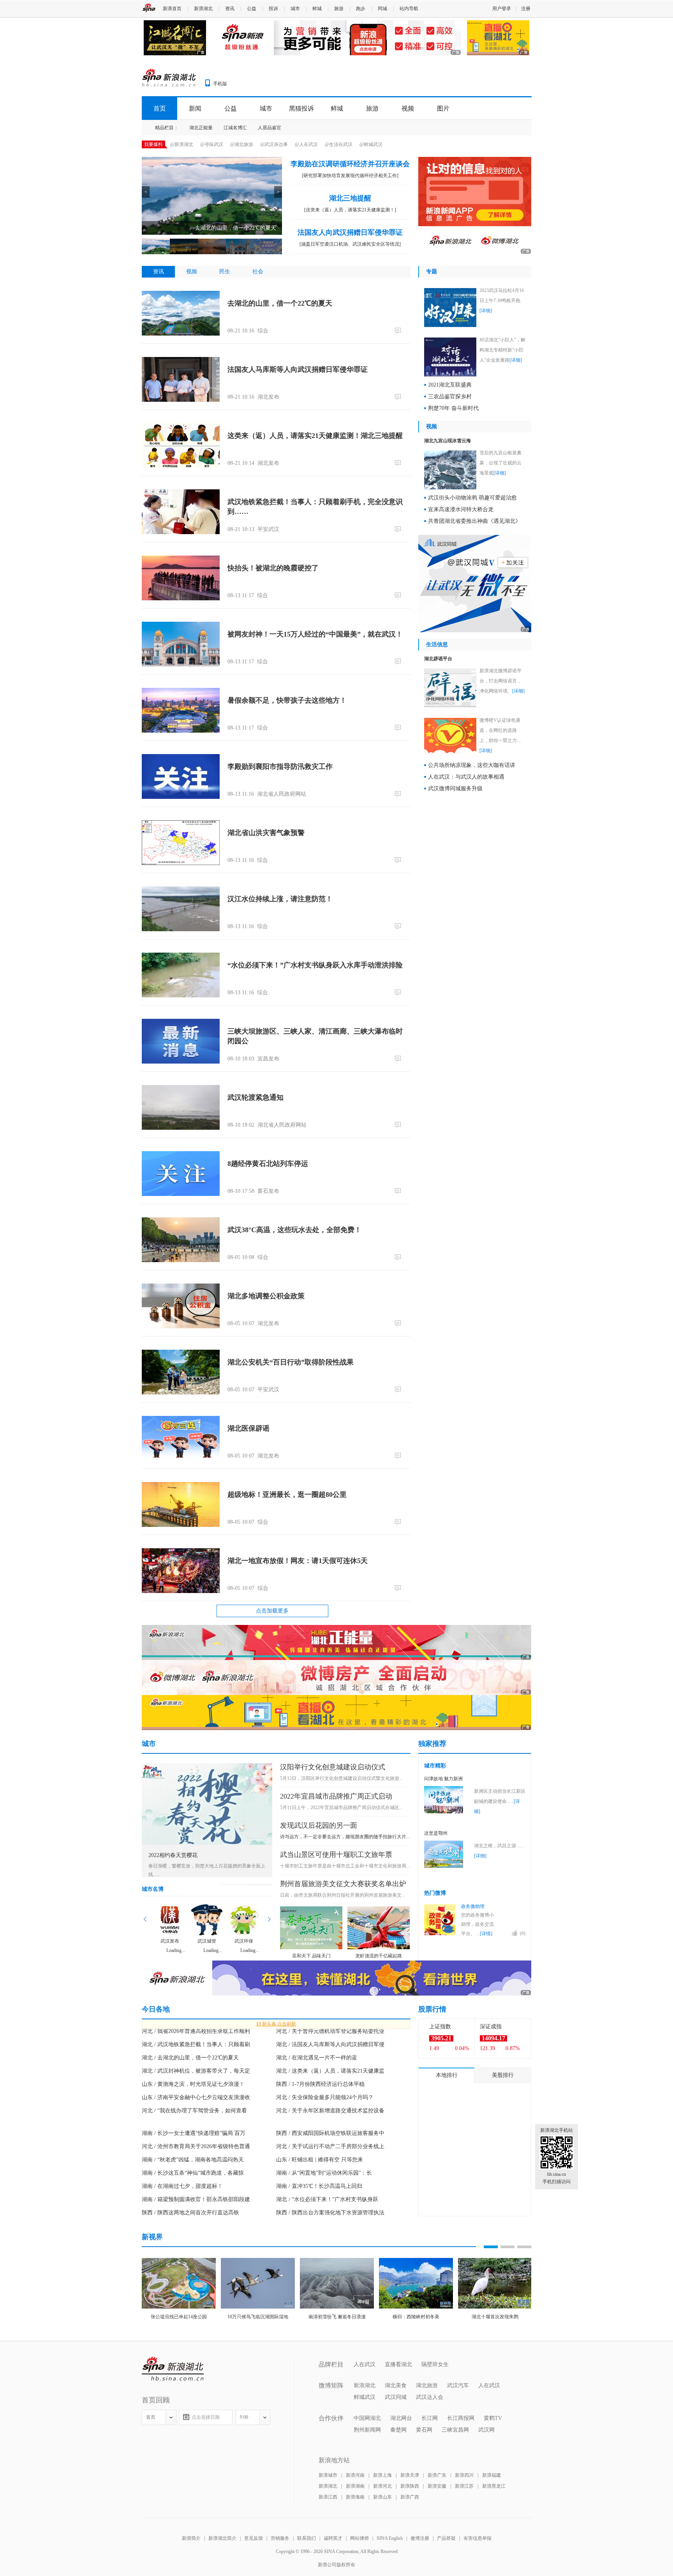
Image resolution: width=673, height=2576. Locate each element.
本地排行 (447, 2075)
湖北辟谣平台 (438, 659)
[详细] (486, 311)
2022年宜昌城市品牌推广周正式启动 (336, 1796)
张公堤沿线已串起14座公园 (179, 2317)
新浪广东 (437, 2475)
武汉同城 (396, 2397)
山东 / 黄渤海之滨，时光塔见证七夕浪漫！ (193, 2084)
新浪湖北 (203, 9)
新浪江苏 (464, 2486)
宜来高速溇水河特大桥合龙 (461, 509)
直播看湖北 (398, 2364)
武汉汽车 (458, 2385)
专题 (432, 272)
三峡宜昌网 (455, 2430)
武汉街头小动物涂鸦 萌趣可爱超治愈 (472, 498)
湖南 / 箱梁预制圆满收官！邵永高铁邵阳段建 (196, 2199)
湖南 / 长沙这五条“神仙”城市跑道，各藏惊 (193, 2173)
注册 (526, 9)
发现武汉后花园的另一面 (319, 1825)
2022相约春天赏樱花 (173, 1855)
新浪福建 (492, 2475)
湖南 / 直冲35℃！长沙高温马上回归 (319, 2186)
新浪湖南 (355, 2486)
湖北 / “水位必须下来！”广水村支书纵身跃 (327, 2199)
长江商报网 (461, 2418)
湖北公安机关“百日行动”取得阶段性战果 (291, 1362)
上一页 (145, 1919)
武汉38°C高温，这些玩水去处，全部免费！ (294, 1230)
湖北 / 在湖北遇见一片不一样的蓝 (317, 2058)
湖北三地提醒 (350, 198)
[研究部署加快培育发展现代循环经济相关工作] (350, 176)
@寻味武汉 (212, 144)
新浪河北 (382, 2486)
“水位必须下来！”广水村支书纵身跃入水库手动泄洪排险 (315, 965)
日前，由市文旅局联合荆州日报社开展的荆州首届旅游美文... (343, 1895)
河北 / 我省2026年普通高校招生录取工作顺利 (196, 2031)
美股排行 (503, 2075)
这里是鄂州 (436, 1833)
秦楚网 (398, 2430)
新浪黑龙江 (494, 2486)
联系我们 (307, 2538)
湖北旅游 (427, 2385)
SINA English (390, 2538)
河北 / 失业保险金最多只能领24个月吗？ (325, 2097)
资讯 (230, 9)
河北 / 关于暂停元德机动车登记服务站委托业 (330, 2031)
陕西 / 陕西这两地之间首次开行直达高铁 (190, 2213)
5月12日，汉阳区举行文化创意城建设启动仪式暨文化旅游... (341, 1778)
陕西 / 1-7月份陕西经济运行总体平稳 (320, 2084)
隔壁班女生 (435, 2364)
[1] (399, 661)
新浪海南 (355, 2497)
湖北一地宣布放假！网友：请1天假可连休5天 (298, 1561)
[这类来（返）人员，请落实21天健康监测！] (350, 210)
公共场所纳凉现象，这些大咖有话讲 (472, 765)
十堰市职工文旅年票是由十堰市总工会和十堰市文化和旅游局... (345, 1866)
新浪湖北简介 (222, 2538)
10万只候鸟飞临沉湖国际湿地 (258, 2317)
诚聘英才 (333, 2538)
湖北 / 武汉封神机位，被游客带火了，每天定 (196, 2071)
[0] (399, 330)
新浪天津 (410, 2475)
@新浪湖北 (182, 144)
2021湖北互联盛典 (450, 385)
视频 (408, 108)
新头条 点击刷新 (276, 2024)
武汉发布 (170, 1941)
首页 (160, 108)
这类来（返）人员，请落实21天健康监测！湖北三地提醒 (315, 436)
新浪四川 (464, 2475)
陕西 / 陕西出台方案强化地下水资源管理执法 (330, 2213)
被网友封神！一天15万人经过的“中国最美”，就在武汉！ (315, 634)
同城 (382, 9)
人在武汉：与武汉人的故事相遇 (466, 777)
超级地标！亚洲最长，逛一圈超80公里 (287, 1495)
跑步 (361, 9)
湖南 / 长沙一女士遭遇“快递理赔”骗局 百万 (194, 2133)
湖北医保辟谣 (248, 1428)
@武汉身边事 (274, 144)
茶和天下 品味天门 (311, 1956)
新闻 (195, 108)
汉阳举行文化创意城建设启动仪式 (333, 1767)
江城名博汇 (235, 128)
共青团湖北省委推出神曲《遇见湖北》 (474, 521)
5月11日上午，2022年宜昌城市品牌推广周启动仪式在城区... (341, 1808)
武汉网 (486, 2430)
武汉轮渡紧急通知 (255, 1097)
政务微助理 (473, 1906)
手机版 (220, 84)
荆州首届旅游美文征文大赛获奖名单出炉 (343, 1884)
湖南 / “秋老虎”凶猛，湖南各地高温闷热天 (193, 2160)
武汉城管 (207, 1941)
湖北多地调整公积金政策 (266, 1296)
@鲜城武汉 (371, 144)
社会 (258, 272)
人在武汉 (365, 2364)
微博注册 (420, 2538)
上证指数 (440, 2027)
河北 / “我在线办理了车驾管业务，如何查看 (194, 2111)
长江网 (430, 2418)
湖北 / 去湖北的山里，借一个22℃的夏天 (190, 2058)
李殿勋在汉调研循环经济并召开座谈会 (350, 164)
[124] (399, 1588)
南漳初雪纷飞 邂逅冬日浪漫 (337, 2317)
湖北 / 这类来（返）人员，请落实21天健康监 (330, 2071)
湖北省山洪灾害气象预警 (266, 833)
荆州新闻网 (367, 2430)
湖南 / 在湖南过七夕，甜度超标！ (182, 2186)
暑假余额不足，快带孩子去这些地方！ (287, 700)
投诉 (273, 9)
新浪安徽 (437, 2486)
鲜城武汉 (365, 2397)
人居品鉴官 (270, 128)
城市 (295, 9)
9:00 (244, 2417)
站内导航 (409, 9)
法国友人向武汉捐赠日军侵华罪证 (350, 232)
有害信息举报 (477, 2538)
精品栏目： (167, 128)
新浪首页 (172, 9)
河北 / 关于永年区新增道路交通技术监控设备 (330, 2111)
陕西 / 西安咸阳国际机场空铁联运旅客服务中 (330, 2133)
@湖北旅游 (242, 144)
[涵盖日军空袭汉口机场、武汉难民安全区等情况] (350, 244)
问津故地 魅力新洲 (443, 1779)
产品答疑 (446, 2538)
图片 (443, 108)
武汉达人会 (430, 2397)
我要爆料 (153, 144)
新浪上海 (382, 2475)
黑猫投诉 (301, 108)
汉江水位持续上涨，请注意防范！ (280, 899)
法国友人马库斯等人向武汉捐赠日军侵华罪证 (298, 369)
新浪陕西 (410, 2486)
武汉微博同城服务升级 (455, 789)
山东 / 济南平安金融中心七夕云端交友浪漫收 (196, 2097)
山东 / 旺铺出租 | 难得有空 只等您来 (320, 2160)
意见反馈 (254, 2538)
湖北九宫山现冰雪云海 (447, 441)
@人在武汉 (306, 144)
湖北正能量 (201, 128)
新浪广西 (410, 2497)
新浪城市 (328, 2475)
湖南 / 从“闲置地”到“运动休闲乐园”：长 (324, 2173)
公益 (252, 9)
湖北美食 (396, 2385)
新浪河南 (355, 2475)
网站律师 (359, 2538)
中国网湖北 (367, 2418)
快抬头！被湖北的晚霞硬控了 (273, 568)
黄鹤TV (493, 2418)
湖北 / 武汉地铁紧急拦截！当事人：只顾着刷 (196, 2044)
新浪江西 (328, 2497)
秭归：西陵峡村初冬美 (416, 2317)
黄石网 (424, 2430)
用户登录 (502, 9)
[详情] (486, 1934)
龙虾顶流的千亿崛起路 (379, 1956)
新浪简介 (191, 2538)
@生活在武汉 (339, 144)
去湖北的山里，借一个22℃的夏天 (280, 303)
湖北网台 (401, 2418)
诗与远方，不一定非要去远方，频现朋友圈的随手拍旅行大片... (345, 1837)
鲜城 (317, 9)
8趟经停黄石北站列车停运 (268, 1164)
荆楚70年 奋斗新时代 (453, 408)
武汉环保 (244, 1941)
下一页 (269, 1919)
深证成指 (491, 2027)
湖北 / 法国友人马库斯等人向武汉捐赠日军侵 (330, 2044)
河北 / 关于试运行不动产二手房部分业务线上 (330, 2146)
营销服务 (280, 2538)
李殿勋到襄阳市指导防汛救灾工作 (280, 767)
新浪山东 (382, 2497)
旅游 (339, 9)
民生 (225, 272)
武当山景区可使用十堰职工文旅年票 (336, 1855)
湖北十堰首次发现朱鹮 (495, 2317)
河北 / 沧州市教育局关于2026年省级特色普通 (196, 2146)
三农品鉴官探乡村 (450, 397)
